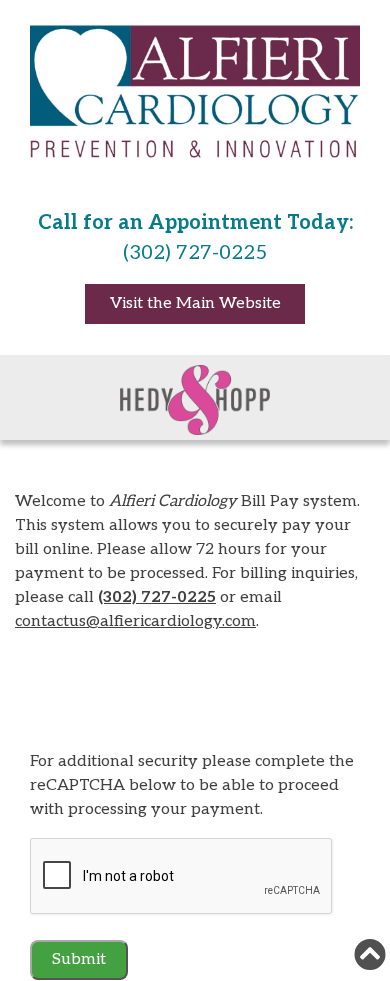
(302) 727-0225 (157, 597)
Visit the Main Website (195, 303)
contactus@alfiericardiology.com (135, 621)
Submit (79, 959)
